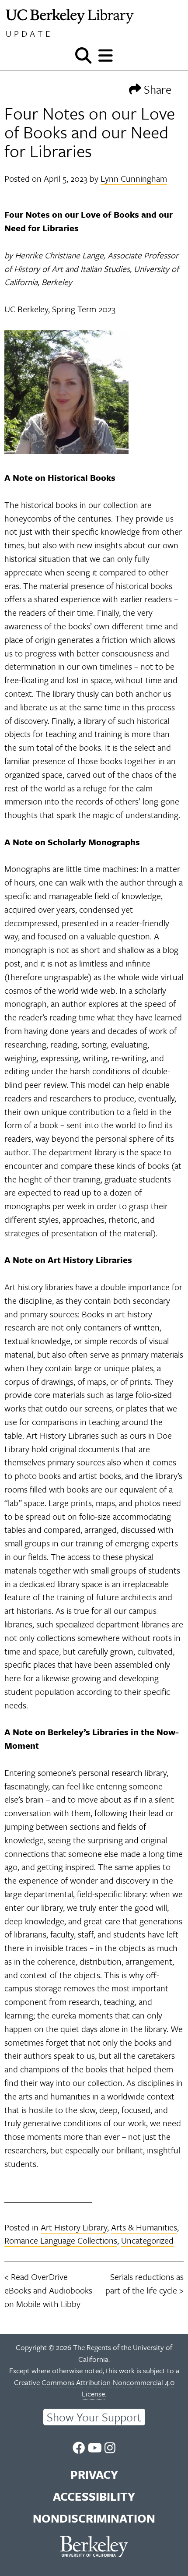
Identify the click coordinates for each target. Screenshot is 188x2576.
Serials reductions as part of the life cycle (144, 2283)
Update (29, 34)
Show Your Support (94, 2417)
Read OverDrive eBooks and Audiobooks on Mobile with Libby (48, 2290)
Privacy (94, 2474)
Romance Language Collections (61, 2240)
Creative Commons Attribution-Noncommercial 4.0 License (94, 2388)
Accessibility (94, 2496)
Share (156, 89)
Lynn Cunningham (134, 178)
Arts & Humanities (144, 2227)
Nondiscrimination (94, 2518)
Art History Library (74, 2227)
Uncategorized (147, 2240)
